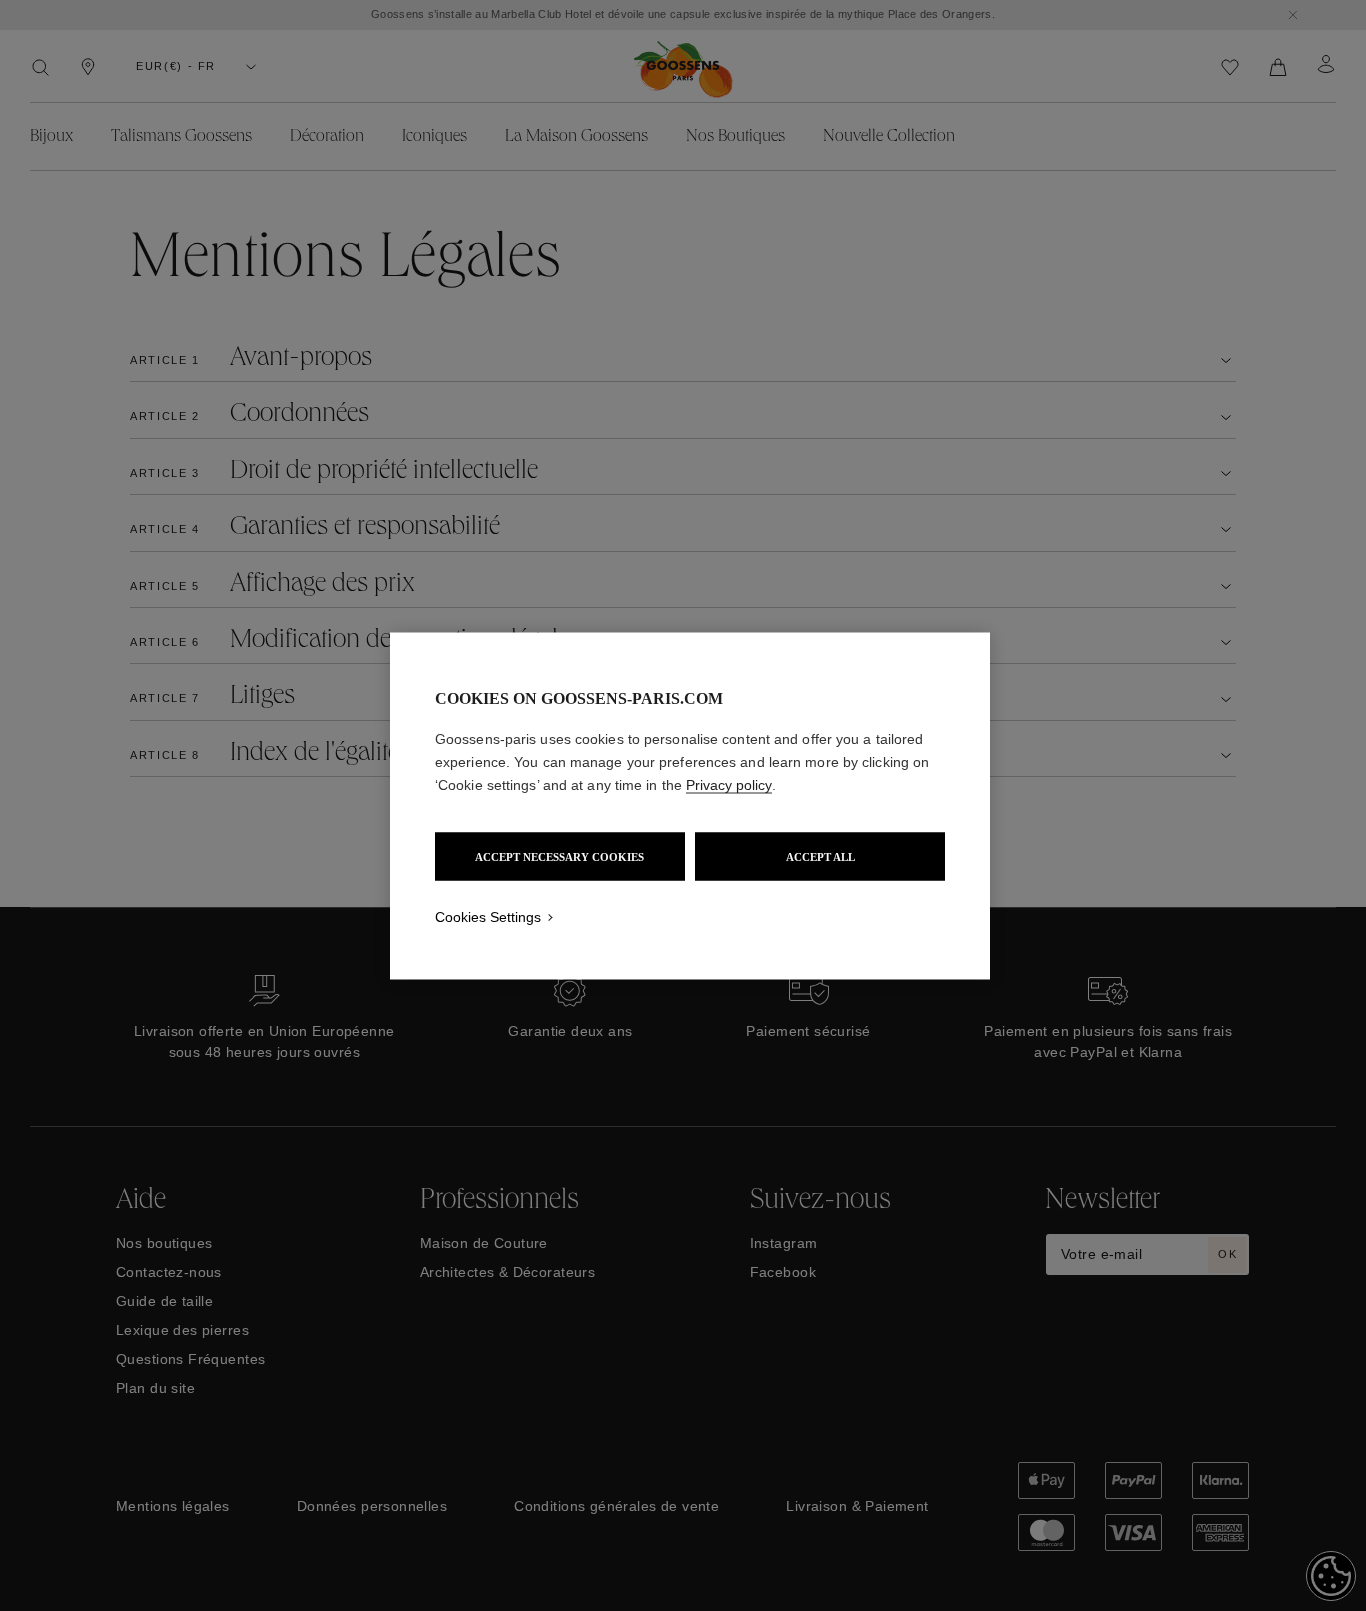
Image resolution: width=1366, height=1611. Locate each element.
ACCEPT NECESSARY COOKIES (559, 856)
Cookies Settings (488, 916)
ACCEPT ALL (820, 856)
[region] (690, 805)
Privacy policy (729, 784)
